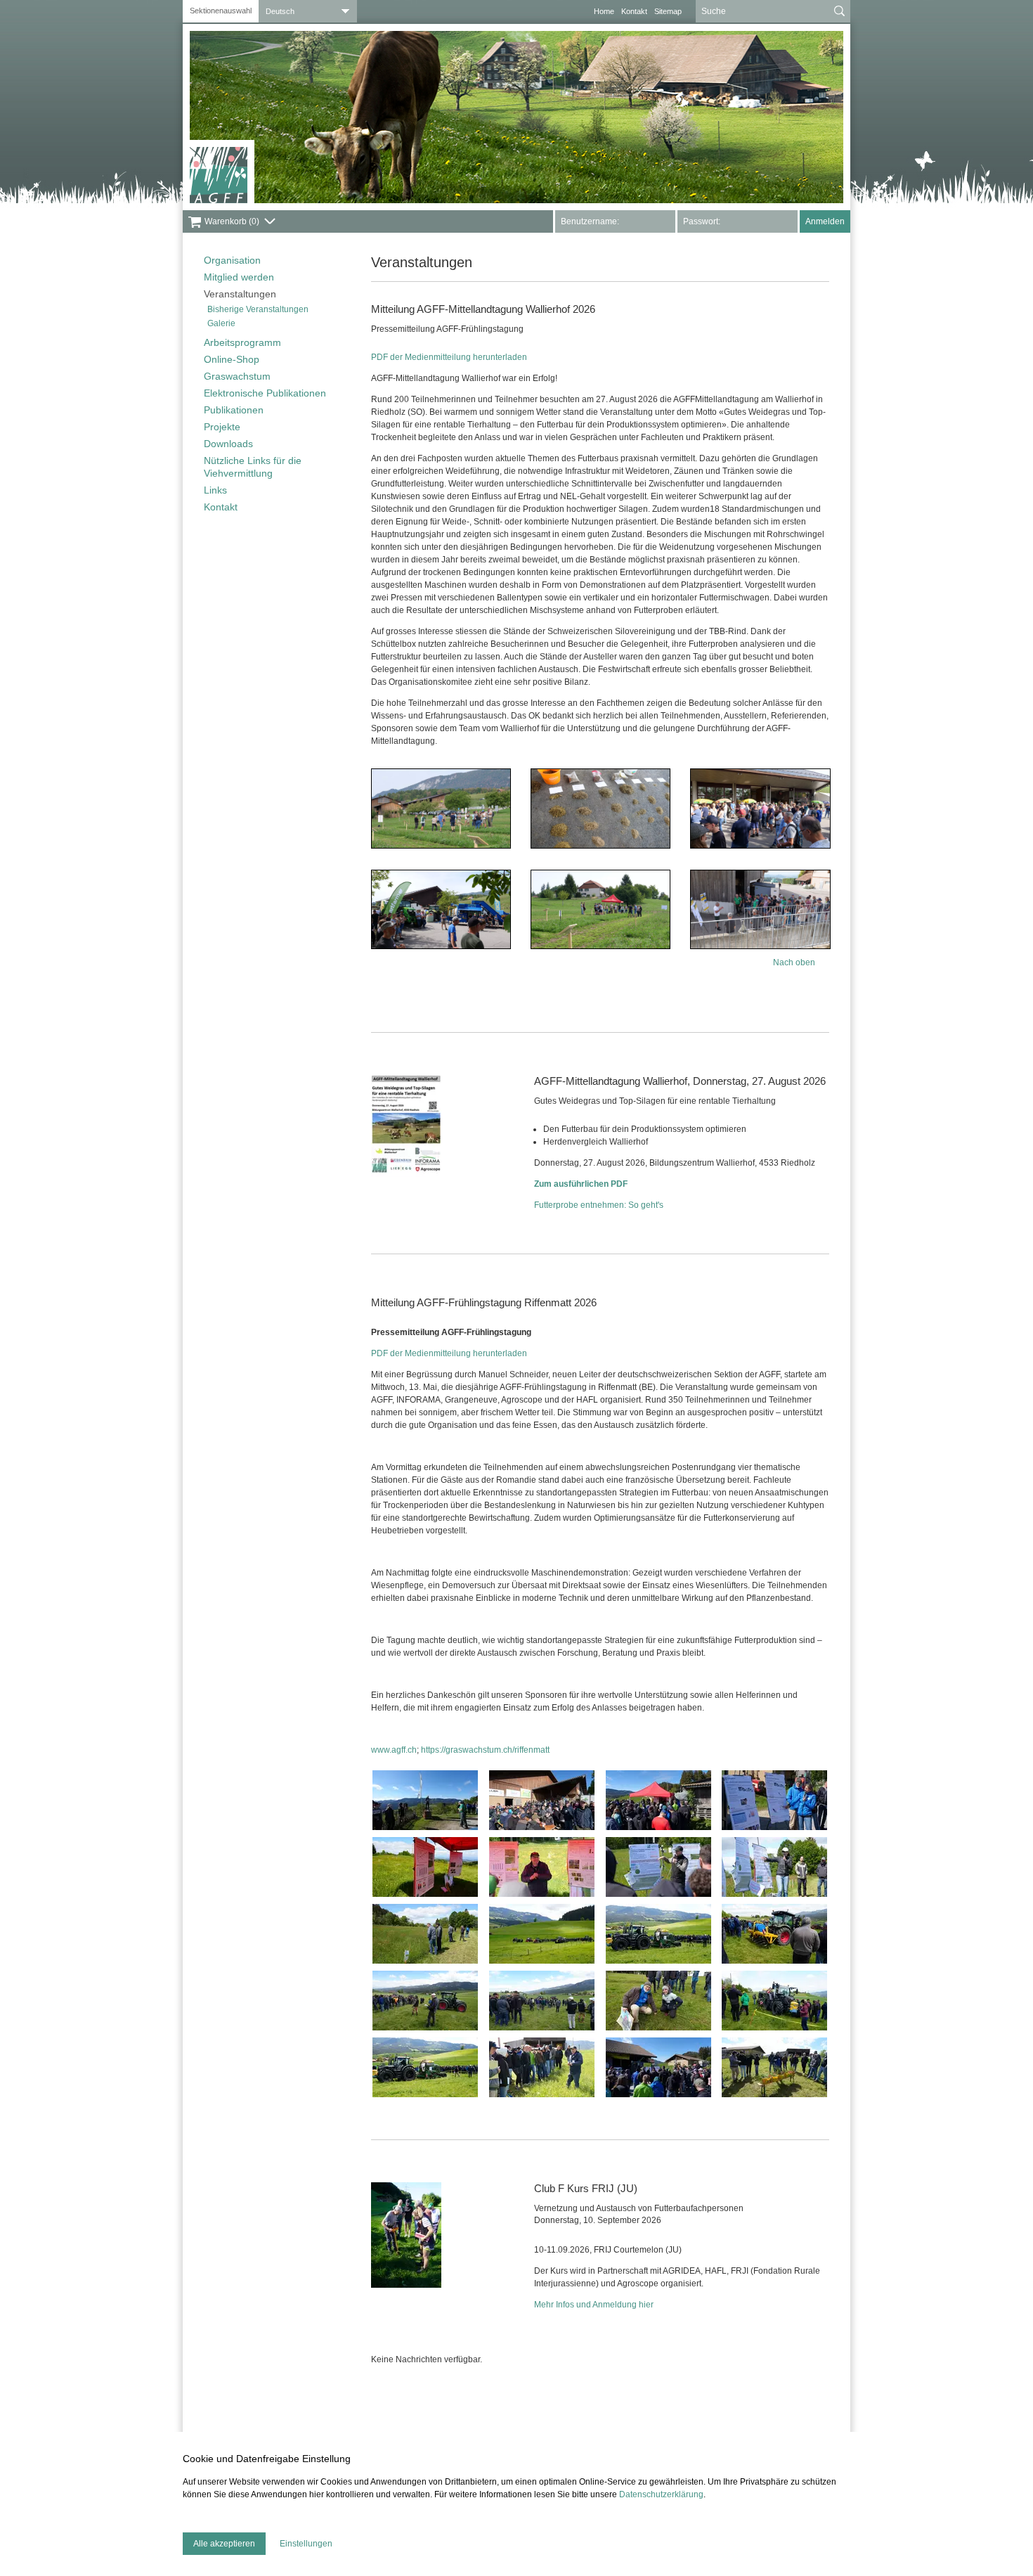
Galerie (221, 323)
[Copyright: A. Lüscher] (406, 2235)
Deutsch (280, 11)
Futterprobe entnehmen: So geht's (599, 1205)
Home (604, 11)
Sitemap (668, 11)
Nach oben (794, 962)
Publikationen (234, 410)
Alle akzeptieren (224, 2544)
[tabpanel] (516, 117)
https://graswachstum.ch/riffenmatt (485, 1750)
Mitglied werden (239, 277)
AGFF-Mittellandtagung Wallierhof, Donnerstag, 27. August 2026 (680, 1081)
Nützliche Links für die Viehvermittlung (253, 467)
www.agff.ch (394, 1750)
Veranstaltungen (240, 294)
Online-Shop (232, 359)
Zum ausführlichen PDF (581, 1184)
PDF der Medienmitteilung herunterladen (449, 357)
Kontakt (634, 11)
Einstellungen (306, 2544)
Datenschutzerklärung (661, 2494)
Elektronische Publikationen (265, 393)
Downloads (228, 444)
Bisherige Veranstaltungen (258, 309)
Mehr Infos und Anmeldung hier (594, 2305)
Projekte (222, 427)
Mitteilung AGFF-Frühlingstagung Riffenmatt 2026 (484, 1302)
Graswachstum (237, 376)
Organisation (232, 260)
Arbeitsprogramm (242, 342)
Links (215, 490)
